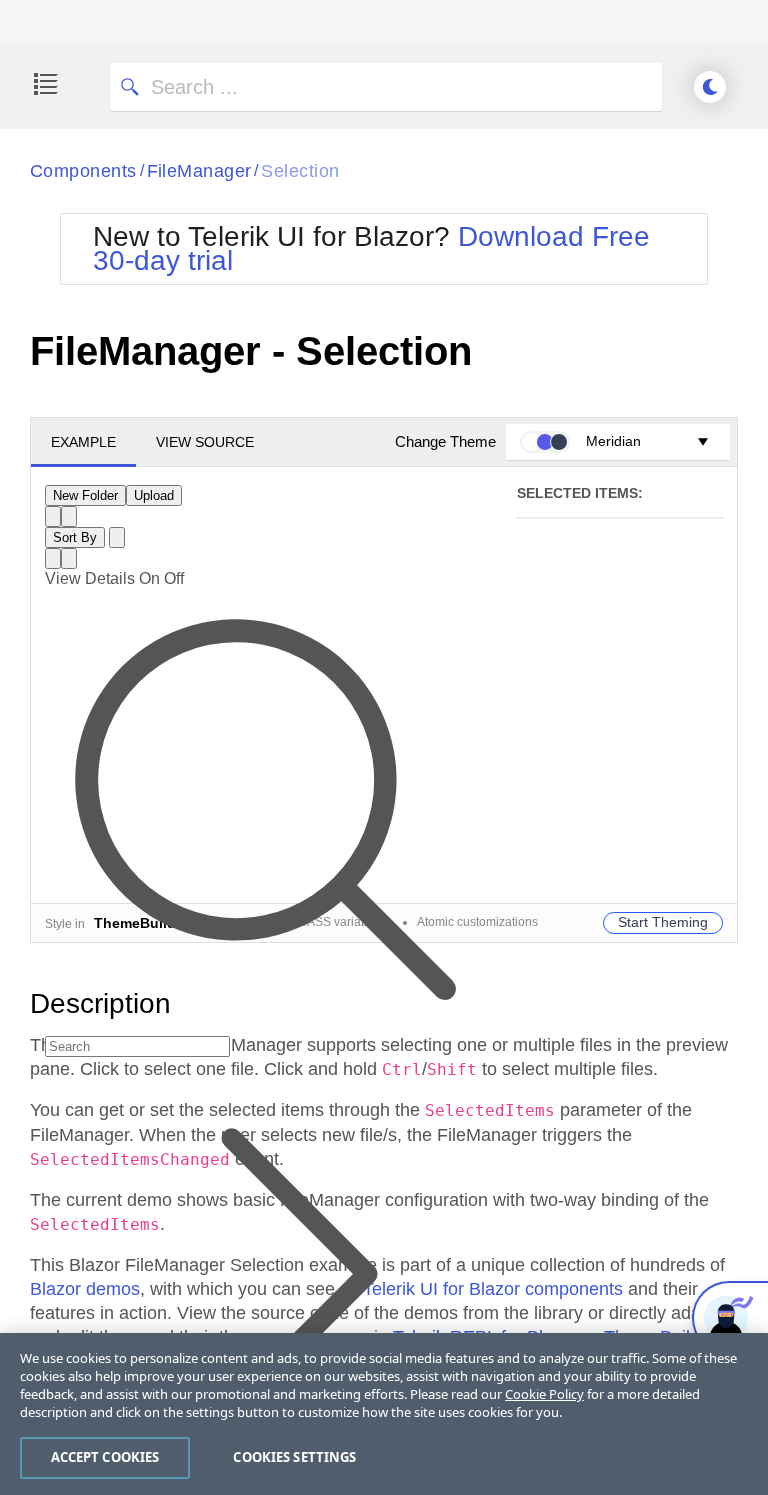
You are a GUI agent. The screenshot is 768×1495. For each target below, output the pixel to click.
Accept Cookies (105, 1457)
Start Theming (663, 922)
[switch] (161, 578)
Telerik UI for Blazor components (493, 1289)
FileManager (199, 171)
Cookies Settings (294, 1457)
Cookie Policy (544, 1394)
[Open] (117, 537)
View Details (90, 578)
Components (83, 171)
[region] (384, 1414)
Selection (300, 171)
